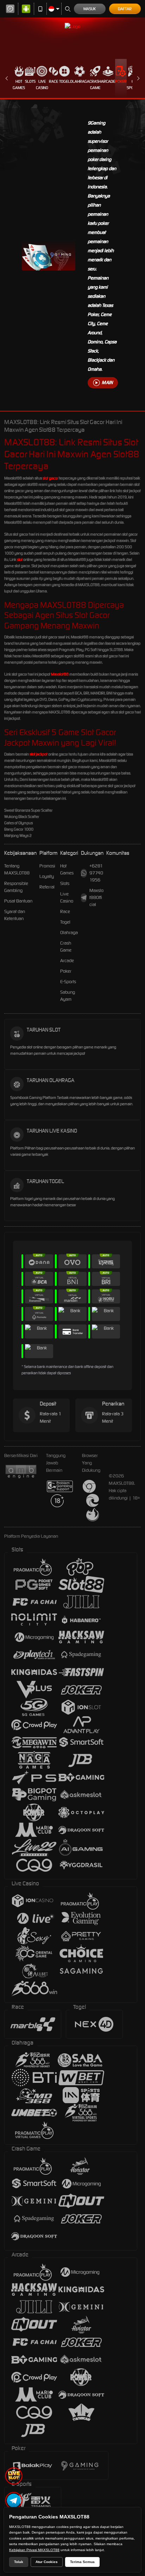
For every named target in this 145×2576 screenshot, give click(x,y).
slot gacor (50, 478)
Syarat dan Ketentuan (15, 915)
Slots (30, 81)
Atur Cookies (47, 2562)
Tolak (19, 2562)
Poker (121, 81)
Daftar (125, 9)
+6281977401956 (96, 873)
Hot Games (19, 85)
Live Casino (42, 85)
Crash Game (95, 85)
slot (20, 559)
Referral (47, 887)
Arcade (108, 81)
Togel (65, 81)
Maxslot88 (60, 674)
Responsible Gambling (16, 887)
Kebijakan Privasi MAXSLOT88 (34, 2550)
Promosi (47, 866)
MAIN (107, 383)
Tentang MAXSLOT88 (17, 869)
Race (53, 81)
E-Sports (68, 982)
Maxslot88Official (96, 897)
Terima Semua (82, 2562)
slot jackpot (39, 754)
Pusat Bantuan (18, 901)
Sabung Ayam (68, 996)
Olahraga (80, 81)
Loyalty (47, 876)
